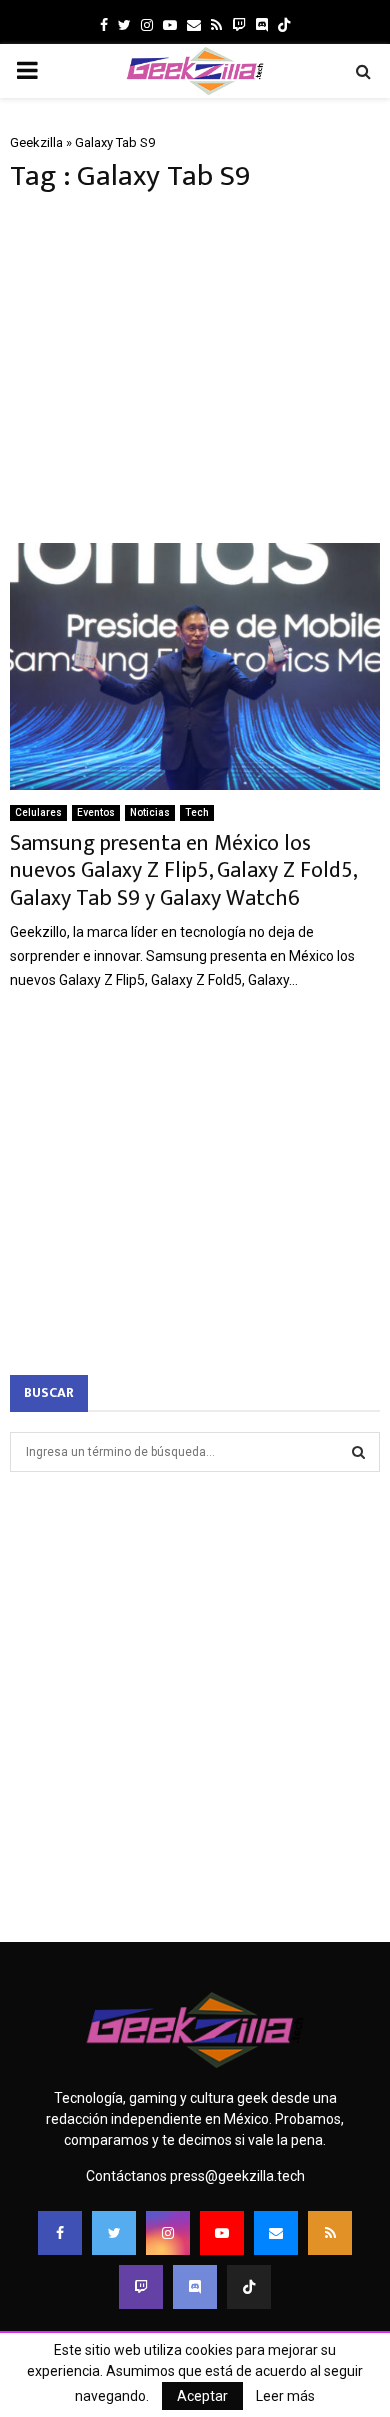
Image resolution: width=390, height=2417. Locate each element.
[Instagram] (168, 2233)
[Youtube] (222, 2233)
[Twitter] (114, 2233)
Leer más (285, 2396)
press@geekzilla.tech (237, 2176)
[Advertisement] (195, 368)
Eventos (96, 812)
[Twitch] (141, 2287)
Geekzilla (36, 142)
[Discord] (262, 25)
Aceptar (202, 2396)
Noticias (150, 812)
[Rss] (330, 2233)
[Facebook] (60, 2233)
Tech (197, 812)
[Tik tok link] (284, 25)
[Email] (276, 2233)
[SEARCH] (358, 1452)
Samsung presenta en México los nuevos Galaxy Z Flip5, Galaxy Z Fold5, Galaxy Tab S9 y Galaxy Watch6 (183, 871)
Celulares (38, 812)
